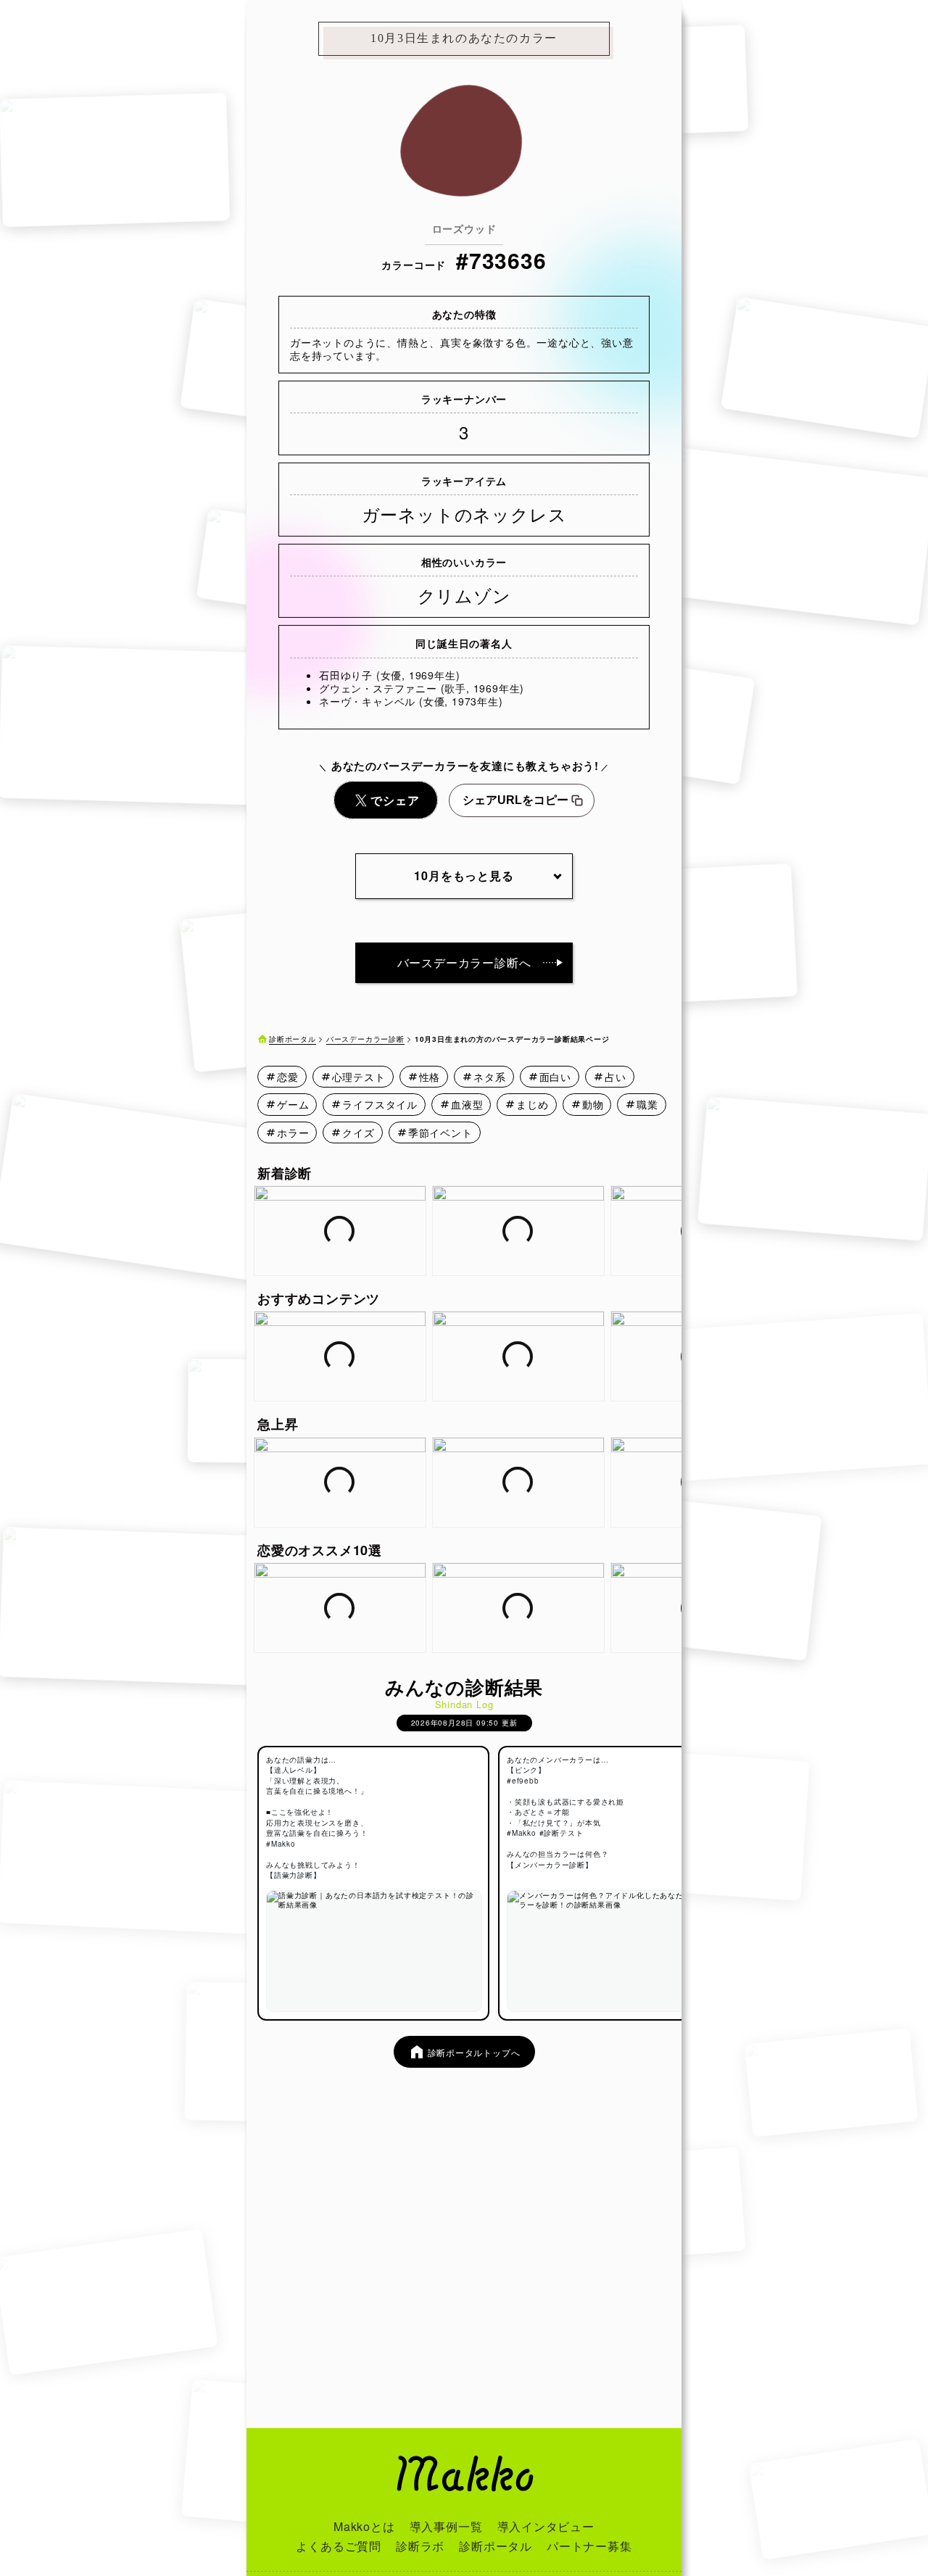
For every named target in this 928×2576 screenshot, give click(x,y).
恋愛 (288, 1077)
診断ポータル (293, 1039)
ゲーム (293, 1104)
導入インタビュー (546, 2526)
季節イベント (440, 1132)
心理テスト (359, 1077)
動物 (593, 1104)
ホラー (293, 1132)
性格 (430, 1077)
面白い (555, 1077)
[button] (672, 1231)
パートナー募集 (589, 2546)
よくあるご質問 (339, 2546)
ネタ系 (489, 1077)
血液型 (467, 1104)
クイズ (358, 1132)
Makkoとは (364, 2526)
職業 (647, 1104)
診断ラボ (420, 2546)
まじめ (532, 1104)
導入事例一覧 (446, 2526)
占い (616, 1077)
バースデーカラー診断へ (464, 962)
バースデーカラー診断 (365, 1039)
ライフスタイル (380, 1104)
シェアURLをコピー (515, 800)
